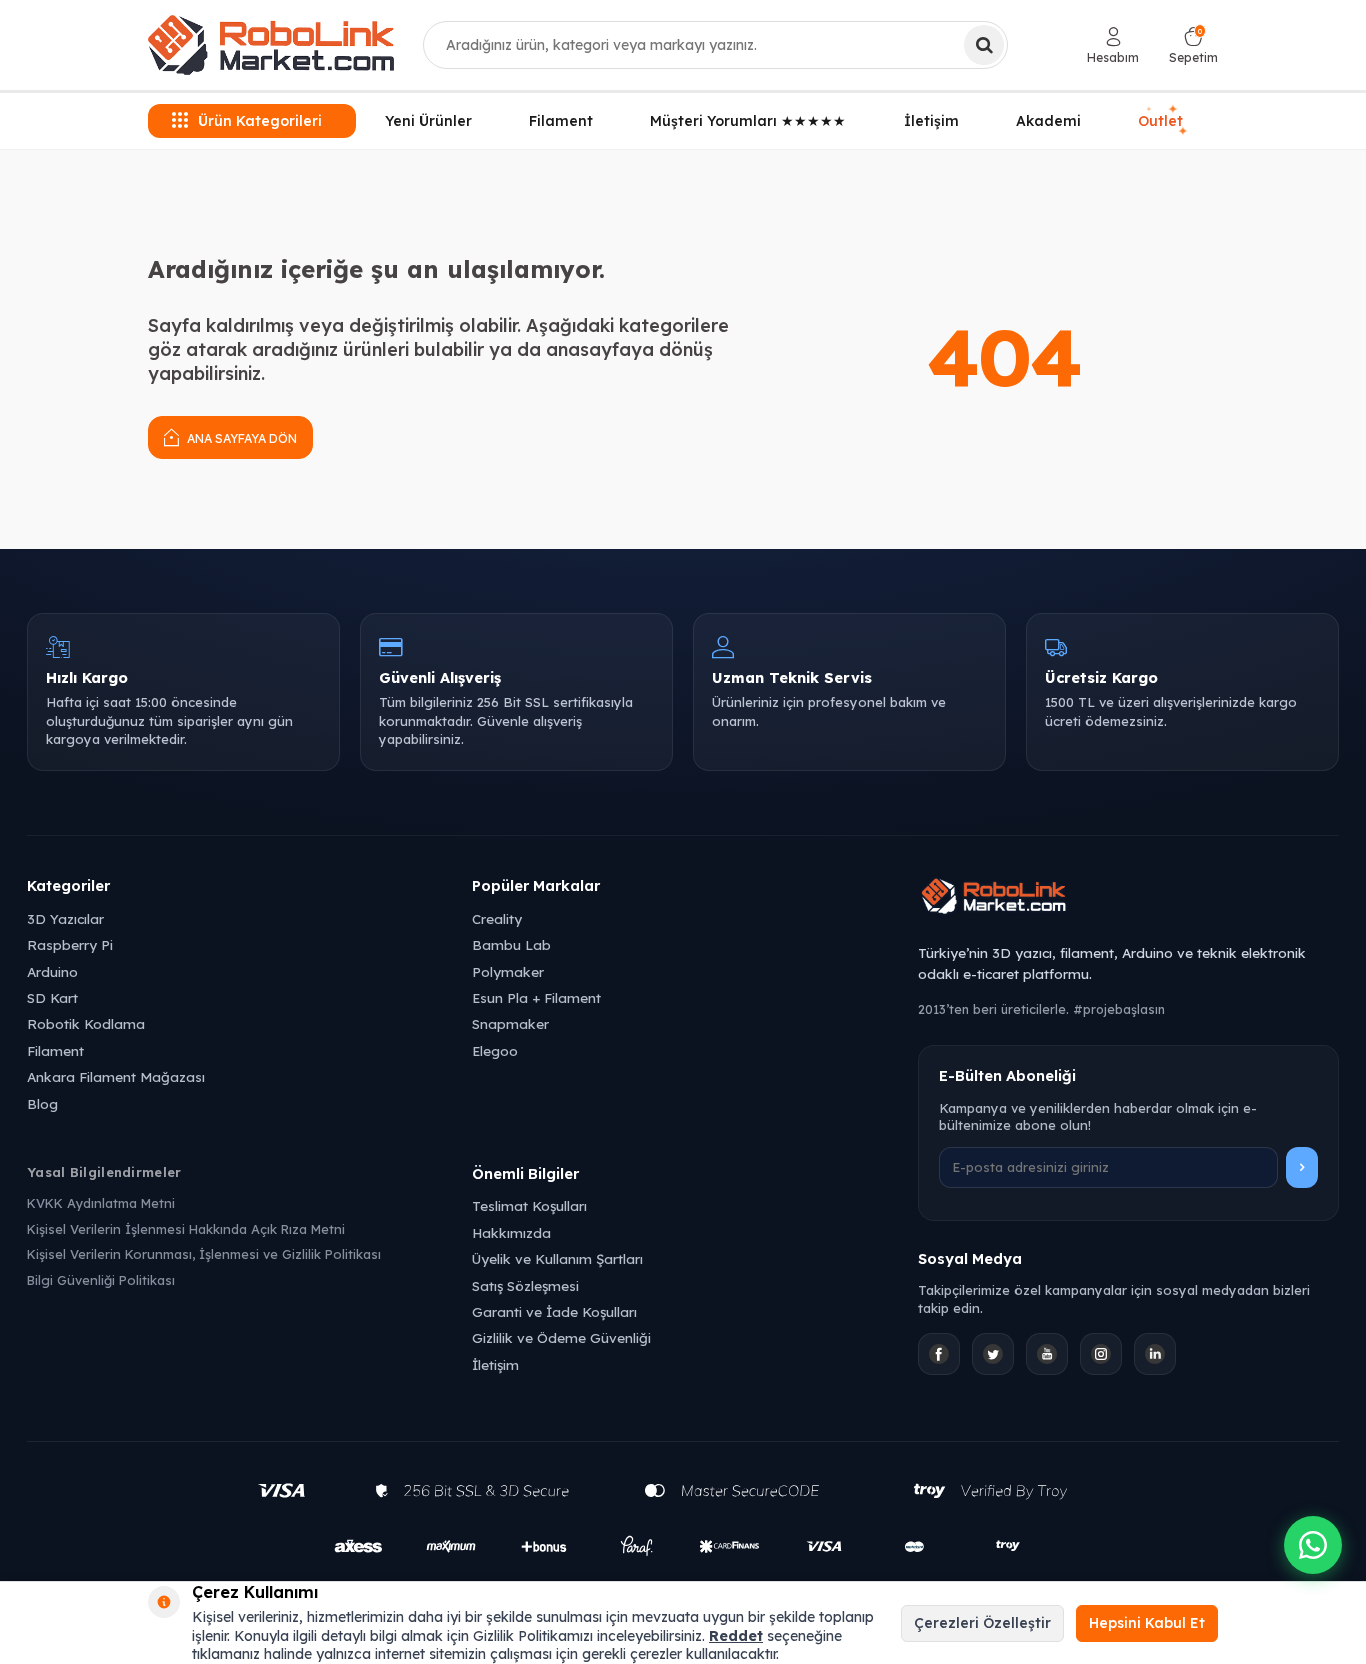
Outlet (1163, 120)
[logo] (271, 45)
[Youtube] (1047, 1354)
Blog (42, 1103)
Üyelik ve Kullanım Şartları (557, 1258)
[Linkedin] (1155, 1354)
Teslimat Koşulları (529, 1205)
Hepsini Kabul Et (1147, 1623)
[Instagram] (1101, 1354)
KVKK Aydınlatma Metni (101, 1203)
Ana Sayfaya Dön (240, 438)
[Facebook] (939, 1354)
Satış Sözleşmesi (525, 1285)
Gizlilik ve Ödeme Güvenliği (561, 1337)
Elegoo (495, 1050)
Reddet (736, 1636)
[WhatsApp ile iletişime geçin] (1313, 1545)
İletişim (931, 121)
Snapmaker (510, 1023)
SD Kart (52, 997)
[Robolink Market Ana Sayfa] (1128, 899)
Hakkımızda (511, 1232)
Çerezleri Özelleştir (982, 1623)
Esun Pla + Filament (536, 997)
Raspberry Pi (70, 944)
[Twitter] (993, 1354)
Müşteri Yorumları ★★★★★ (748, 121)
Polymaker (508, 971)
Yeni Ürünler (428, 121)
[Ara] (984, 45)
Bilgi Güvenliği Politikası (101, 1280)
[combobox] (715, 45)
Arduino (52, 971)
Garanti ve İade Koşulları (554, 1311)
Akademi (1048, 121)
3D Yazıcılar (65, 918)
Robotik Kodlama (86, 1023)
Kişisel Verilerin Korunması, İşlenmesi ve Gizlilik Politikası (204, 1254)
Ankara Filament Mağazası (116, 1076)
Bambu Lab (511, 944)
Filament (561, 121)
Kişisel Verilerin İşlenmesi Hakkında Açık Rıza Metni (186, 1229)
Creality (497, 918)
